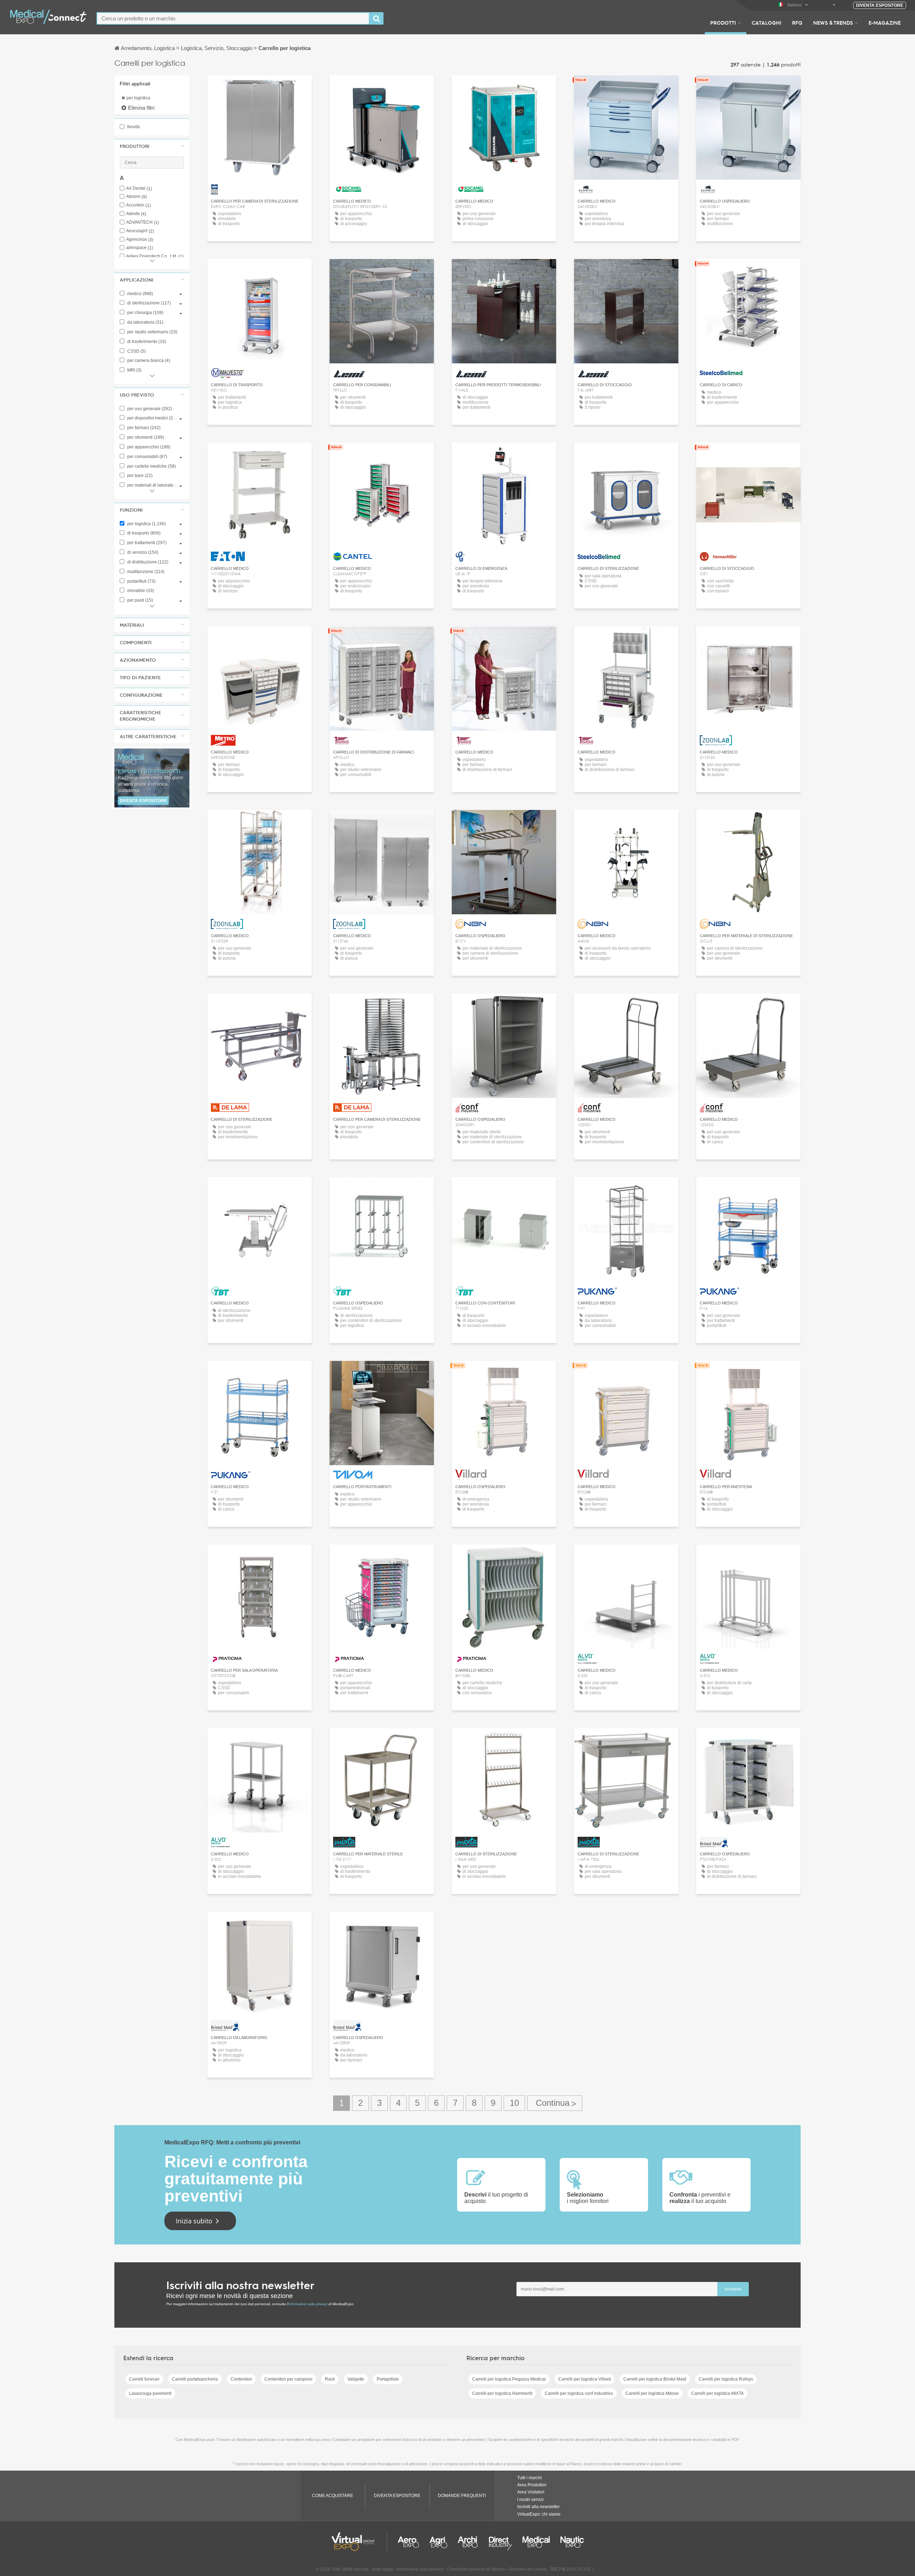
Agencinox (140, 240)
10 (514, 2103)
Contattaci (749, 271)
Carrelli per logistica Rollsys (726, 2379)
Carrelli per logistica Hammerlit (502, 2393)
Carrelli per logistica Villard (585, 2379)
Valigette (356, 2379)
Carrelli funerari (144, 2379)
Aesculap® (140, 231)
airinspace (140, 248)
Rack (330, 2379)
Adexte (136, 214)
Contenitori (241, 2379)
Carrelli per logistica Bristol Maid (655, 2379)
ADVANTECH (143, 222)
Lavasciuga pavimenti (150, 2393)
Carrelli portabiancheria (195, 2379)
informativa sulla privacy (308, 2304)
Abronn (137, 197)
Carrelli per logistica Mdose (652, 2393)
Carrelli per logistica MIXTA (718, 2393)
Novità (133, 127)
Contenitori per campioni (288, 2379)
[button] (152, 146)
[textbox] (233, 18)
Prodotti (723, 23)
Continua (555, 2103)
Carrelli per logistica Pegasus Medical (509, 2379)
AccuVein (139, 205)
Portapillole (388, 2379)
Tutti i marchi (530, 2478)
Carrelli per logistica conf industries (579, 2393)
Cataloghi (766, 23)
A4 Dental (139, 188)
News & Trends (833, 23)
